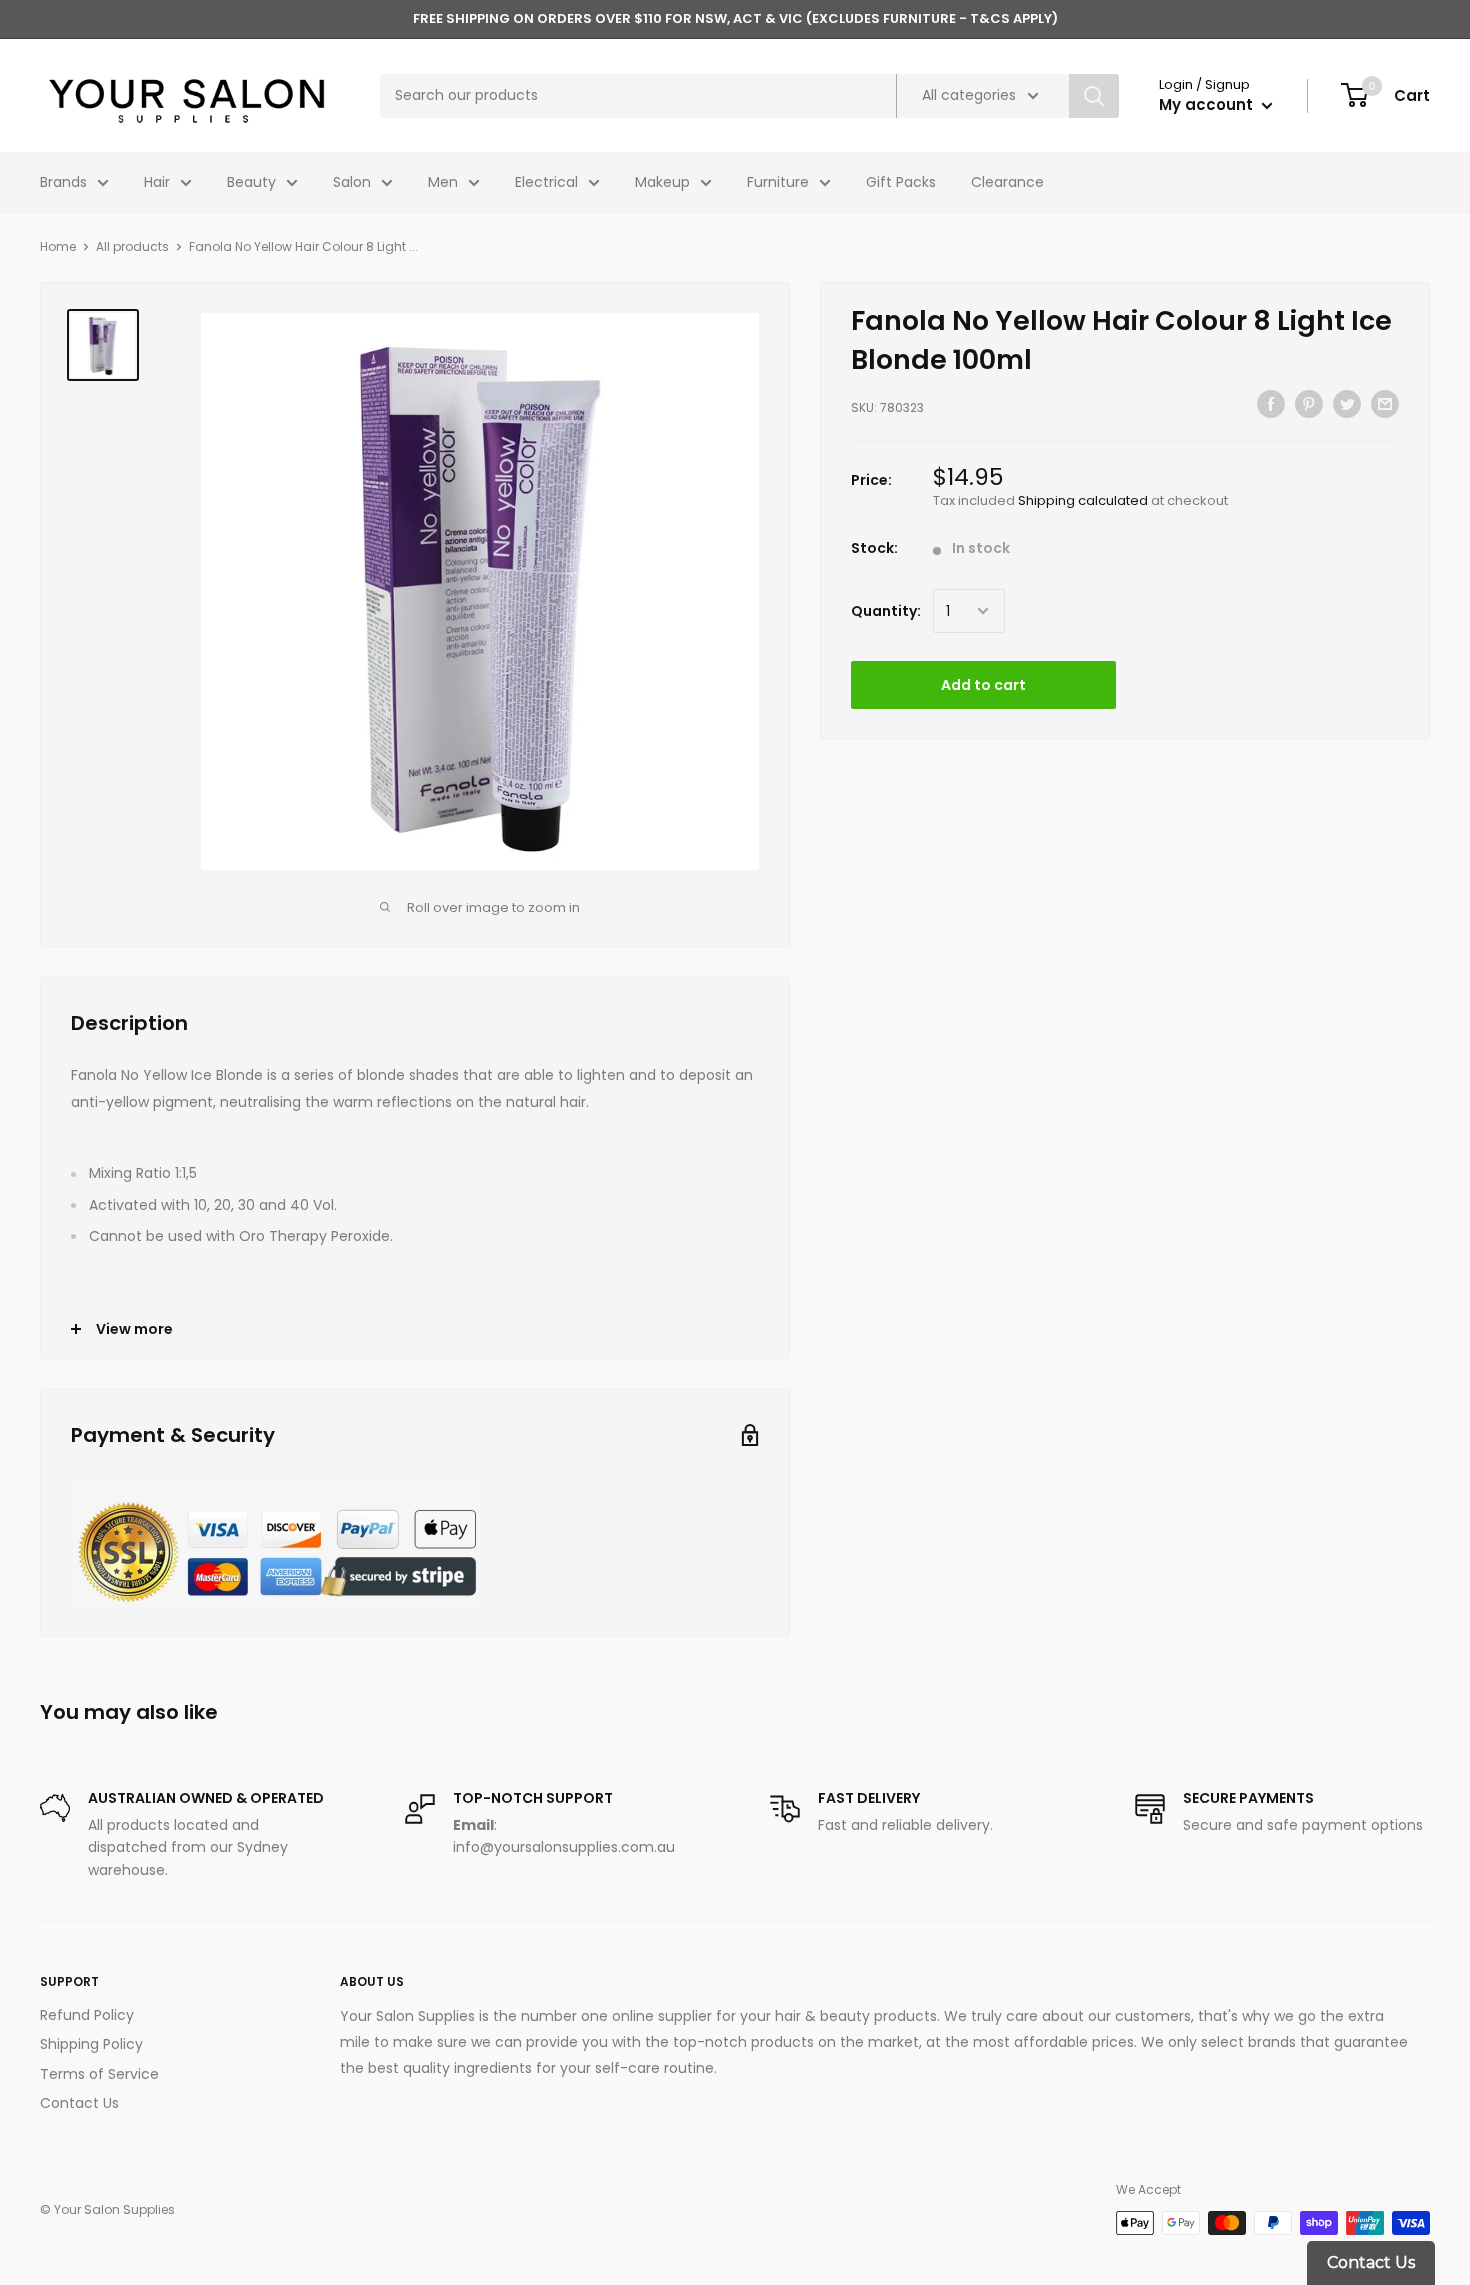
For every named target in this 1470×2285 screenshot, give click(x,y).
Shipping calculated (1083, 499)
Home (58, 246)
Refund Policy (87, 2015)
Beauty (251, 182)
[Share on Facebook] (1271, 404)
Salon (352, 182)
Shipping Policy (91, 2044)
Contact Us (79, 2103)
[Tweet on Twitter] (1347, 404)
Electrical (546, 182)
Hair (157, 182)
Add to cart (983, 685)
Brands (63, 182)
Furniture (778, 182)
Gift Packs (901, 182)
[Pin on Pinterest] (1309, 404)
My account (1208, 104)
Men (443, 182)
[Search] (1094, 96)
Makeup (662, 182)
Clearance (1007, 182)
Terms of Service (99, 2074)
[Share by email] (1385, 404)
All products (132, 246)
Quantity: (886, 611)
